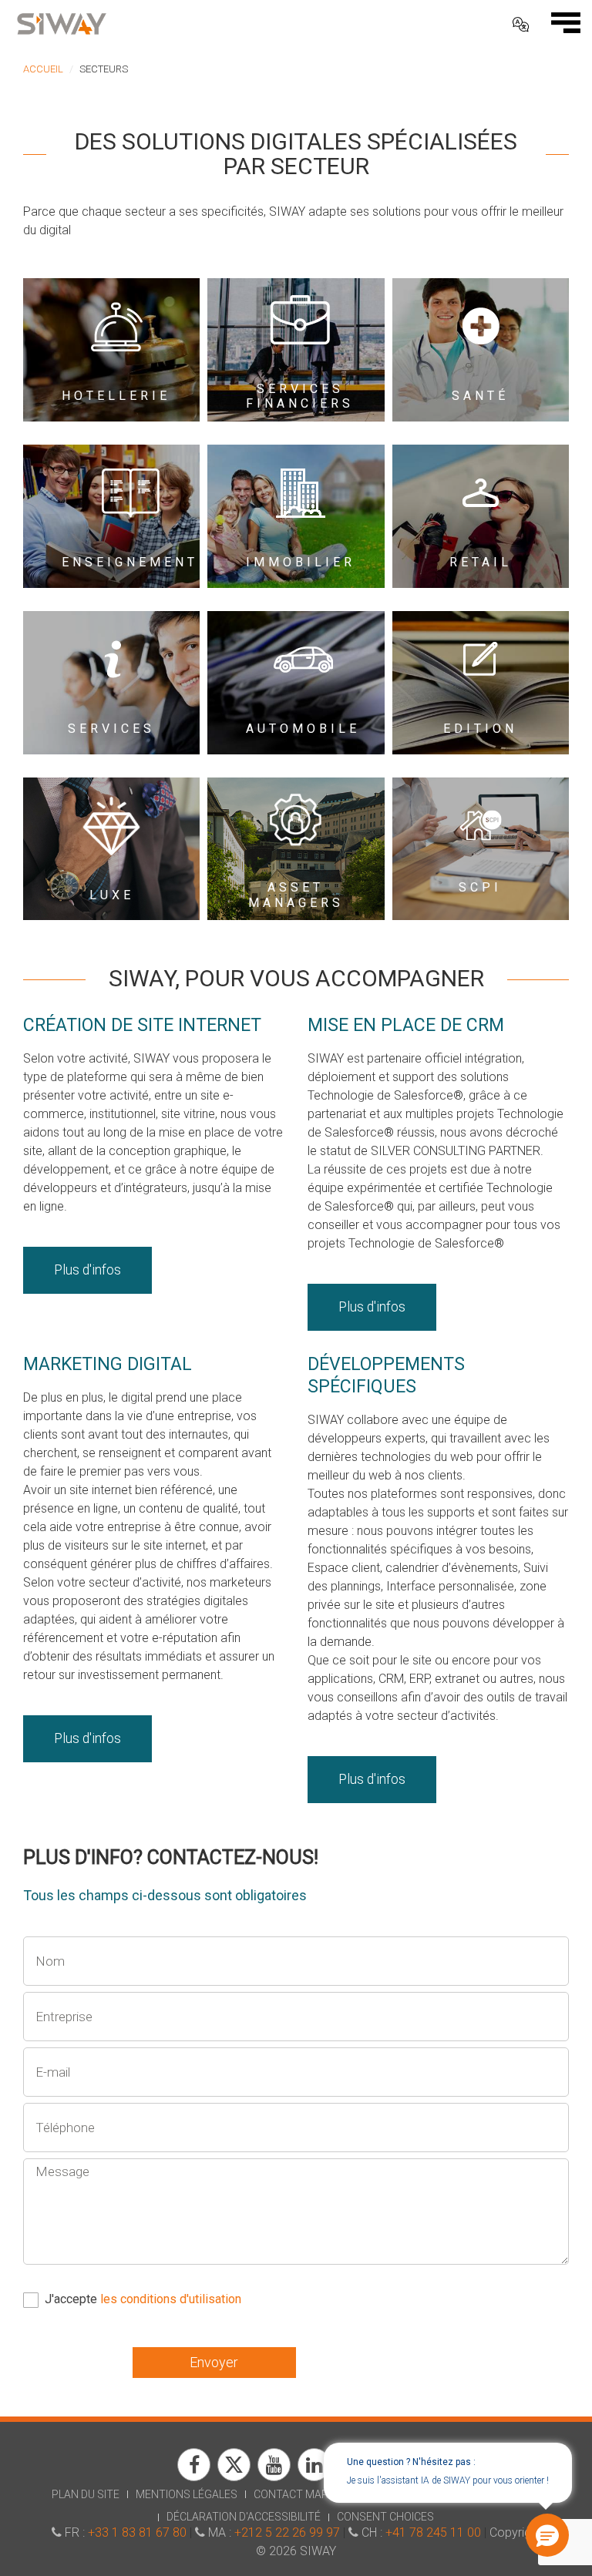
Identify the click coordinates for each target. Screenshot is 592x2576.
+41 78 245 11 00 (433, 2532)
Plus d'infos (87, 1270)
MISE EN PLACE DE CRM (406, 1025)
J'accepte (143, 2299)
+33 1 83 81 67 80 (137, 2532)
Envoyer (214, 2362)
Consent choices (385, 2517)
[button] (546, 2537)
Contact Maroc (298, 2494)
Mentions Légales (187, 2494)
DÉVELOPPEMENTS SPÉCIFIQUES (386, 1375)
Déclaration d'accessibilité (244, 2517)
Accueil (43, 69)
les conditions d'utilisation (171, 2299)
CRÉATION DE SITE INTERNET (142, 1025)
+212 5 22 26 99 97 (287, 2532)
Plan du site (86, 2494)
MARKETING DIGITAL (108, 1364)
